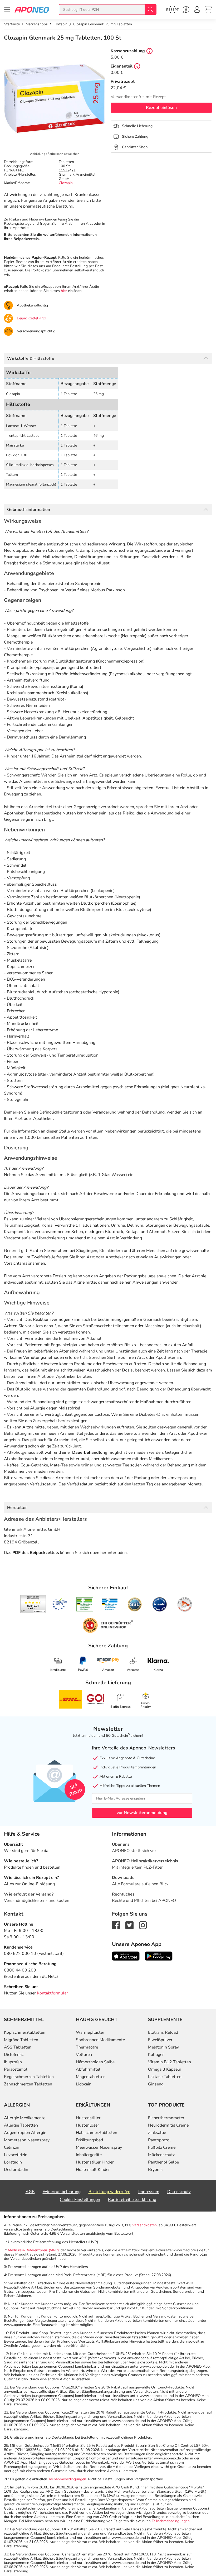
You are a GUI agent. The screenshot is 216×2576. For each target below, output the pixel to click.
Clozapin (66, 183)
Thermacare (87, 2047)
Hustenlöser (87, 2125)
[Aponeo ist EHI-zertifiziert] (60, 1604)
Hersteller (17, 1508)
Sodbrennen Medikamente (100, 2040)
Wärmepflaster (90, 2032)
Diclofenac (14, 2055)
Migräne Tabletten (21, 2040)
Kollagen (156, 2055)
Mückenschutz (161, 2155)
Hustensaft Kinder (93, 2170)
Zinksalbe (157, 2133)
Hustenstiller (88, 2118)
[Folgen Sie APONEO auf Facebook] (116, 1925)
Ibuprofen (13, 2062)
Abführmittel (88, 2069)
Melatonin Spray (163, 2047)
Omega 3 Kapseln (165, 2069)
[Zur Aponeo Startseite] (32, 9)
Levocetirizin (16, 2155)
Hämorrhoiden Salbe (95, 2062)
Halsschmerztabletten (97, 2133)
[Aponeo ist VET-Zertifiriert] (110, 1604)
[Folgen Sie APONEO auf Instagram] (143, 1925)
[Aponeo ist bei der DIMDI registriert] (85, 1604)
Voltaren (84, 2055)
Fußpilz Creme (162, 2147)
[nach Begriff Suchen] (150, 9)
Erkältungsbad (89, 2140)
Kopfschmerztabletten (25, 2032)
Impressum (149, 2192)
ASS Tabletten (18, 2047)
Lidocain (84, 2084)
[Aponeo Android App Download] (159, 1956)
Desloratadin (16, 2170)
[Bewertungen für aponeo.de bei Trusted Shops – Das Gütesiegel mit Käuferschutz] (33, 1604)
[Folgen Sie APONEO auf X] (129, 1925)
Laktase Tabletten (165, 2077)
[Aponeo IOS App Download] (126, 1956)
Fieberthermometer (166, 2118)
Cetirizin (12, 2147)
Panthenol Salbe (163, 2162)
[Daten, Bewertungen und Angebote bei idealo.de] (160, 1604)
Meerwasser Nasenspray (99, 2147)
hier (64, 291)
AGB (30, 2192)
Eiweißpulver (160, 2040)
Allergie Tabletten (21, 2125)
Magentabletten (91, 2077)
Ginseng (156, 2084)
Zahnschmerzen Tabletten (28, 2084)
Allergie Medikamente (25, 2118)
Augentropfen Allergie (25, 2133)
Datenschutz (179, 2192)
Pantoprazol (159, 2140)
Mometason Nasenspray (27, 2140)
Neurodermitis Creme (168, 2125)
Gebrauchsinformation (29, 510)
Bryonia (155, 2170)
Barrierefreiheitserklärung (132, 2200)
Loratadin (13, 2162)
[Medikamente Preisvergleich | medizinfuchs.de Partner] (185, 1604)
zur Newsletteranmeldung (142, 1813)
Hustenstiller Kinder (95, 2162)
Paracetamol (16, 2069)
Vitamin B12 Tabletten (170, 2062)
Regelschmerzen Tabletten (29, 2077)
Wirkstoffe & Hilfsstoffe (31, 358)
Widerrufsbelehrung (62, 2192)
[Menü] (7, 9)
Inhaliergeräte (89, 2155)
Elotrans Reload (163, 2032)
